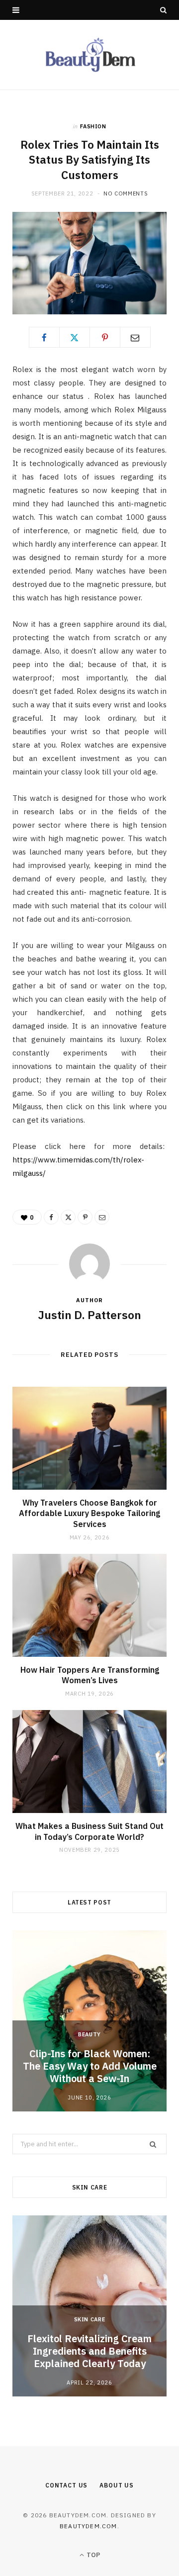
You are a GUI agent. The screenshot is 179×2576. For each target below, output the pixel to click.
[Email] (135, 337)
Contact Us (66, 2485)
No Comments (126, 193)
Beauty (89, 2034)
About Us (117, 2485)
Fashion (93, 126)
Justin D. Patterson (89, 1315)
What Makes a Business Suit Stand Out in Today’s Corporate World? (89, 1831)
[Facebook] (44, 337)
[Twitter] (75, 337)
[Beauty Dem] (89, 55)
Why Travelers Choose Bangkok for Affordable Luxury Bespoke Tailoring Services (89, 1513)
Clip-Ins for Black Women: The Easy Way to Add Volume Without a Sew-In (90, 2066)
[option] (89, 2021)
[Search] (163, 10)
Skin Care (90, 2319)
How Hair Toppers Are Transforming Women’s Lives (90, 1675)
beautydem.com (89, 2526)
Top (92, 2555)
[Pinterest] (105, 337)
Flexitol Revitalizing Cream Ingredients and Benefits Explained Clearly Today (89, 2351)
